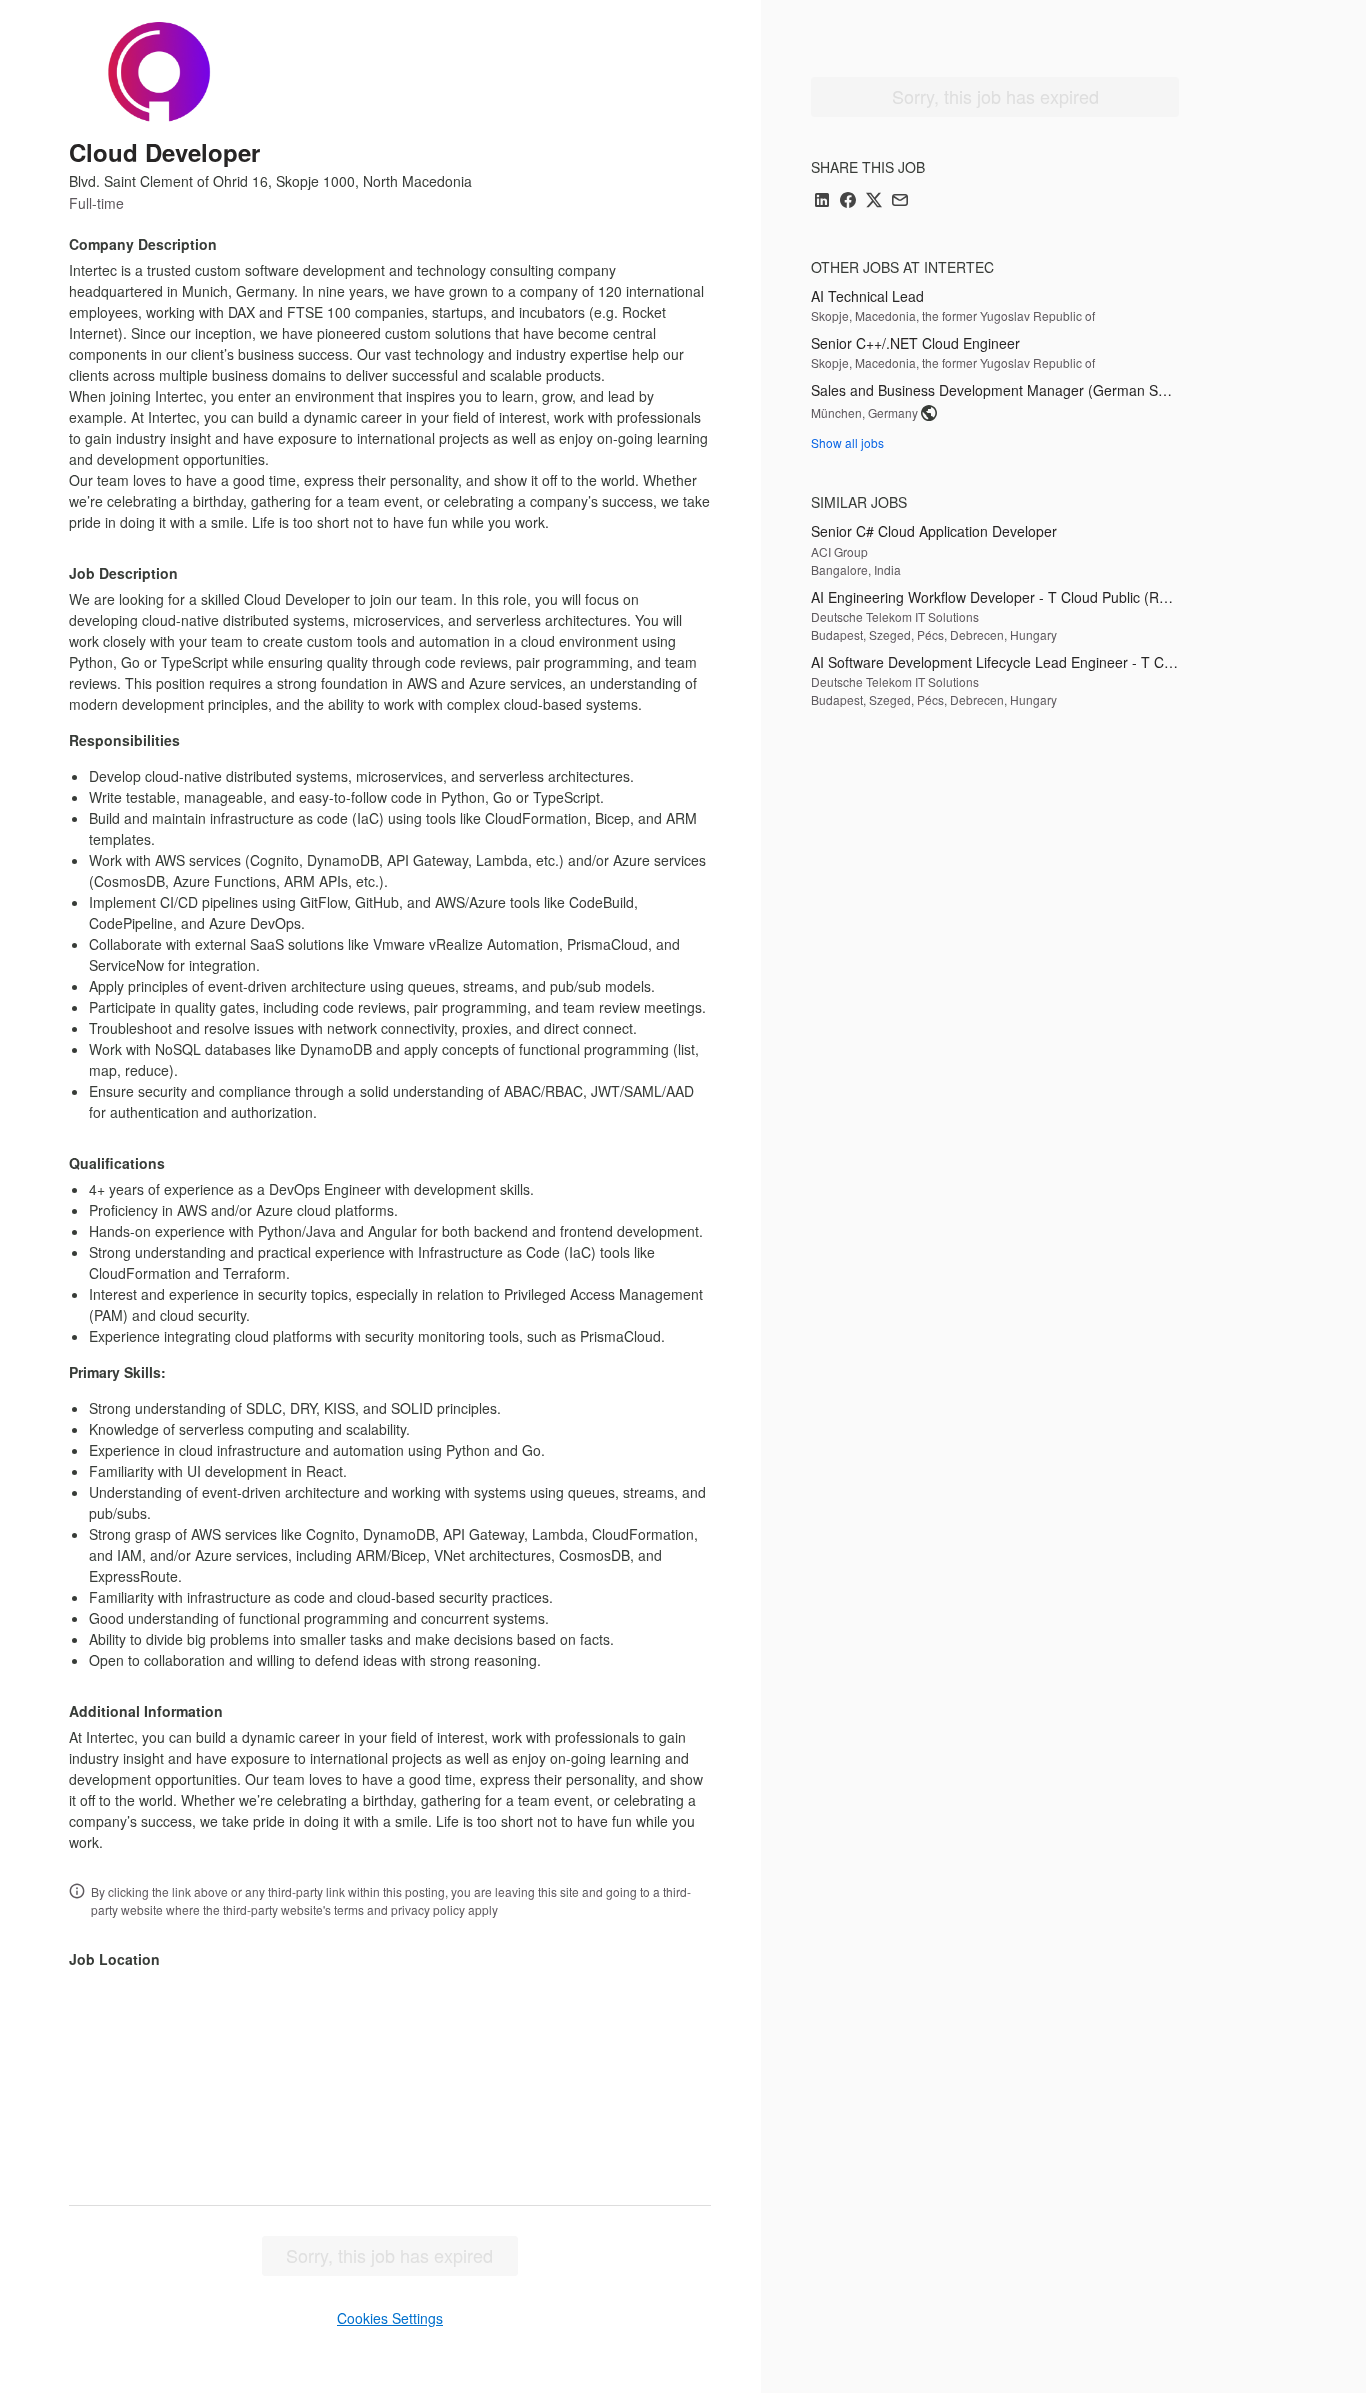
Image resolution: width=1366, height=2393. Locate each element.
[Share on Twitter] (874, 201)
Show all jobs (847, 442)
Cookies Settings (390, 2318)
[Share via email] (900, 201)
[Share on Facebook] (848, 201)
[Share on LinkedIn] (822, 201)
